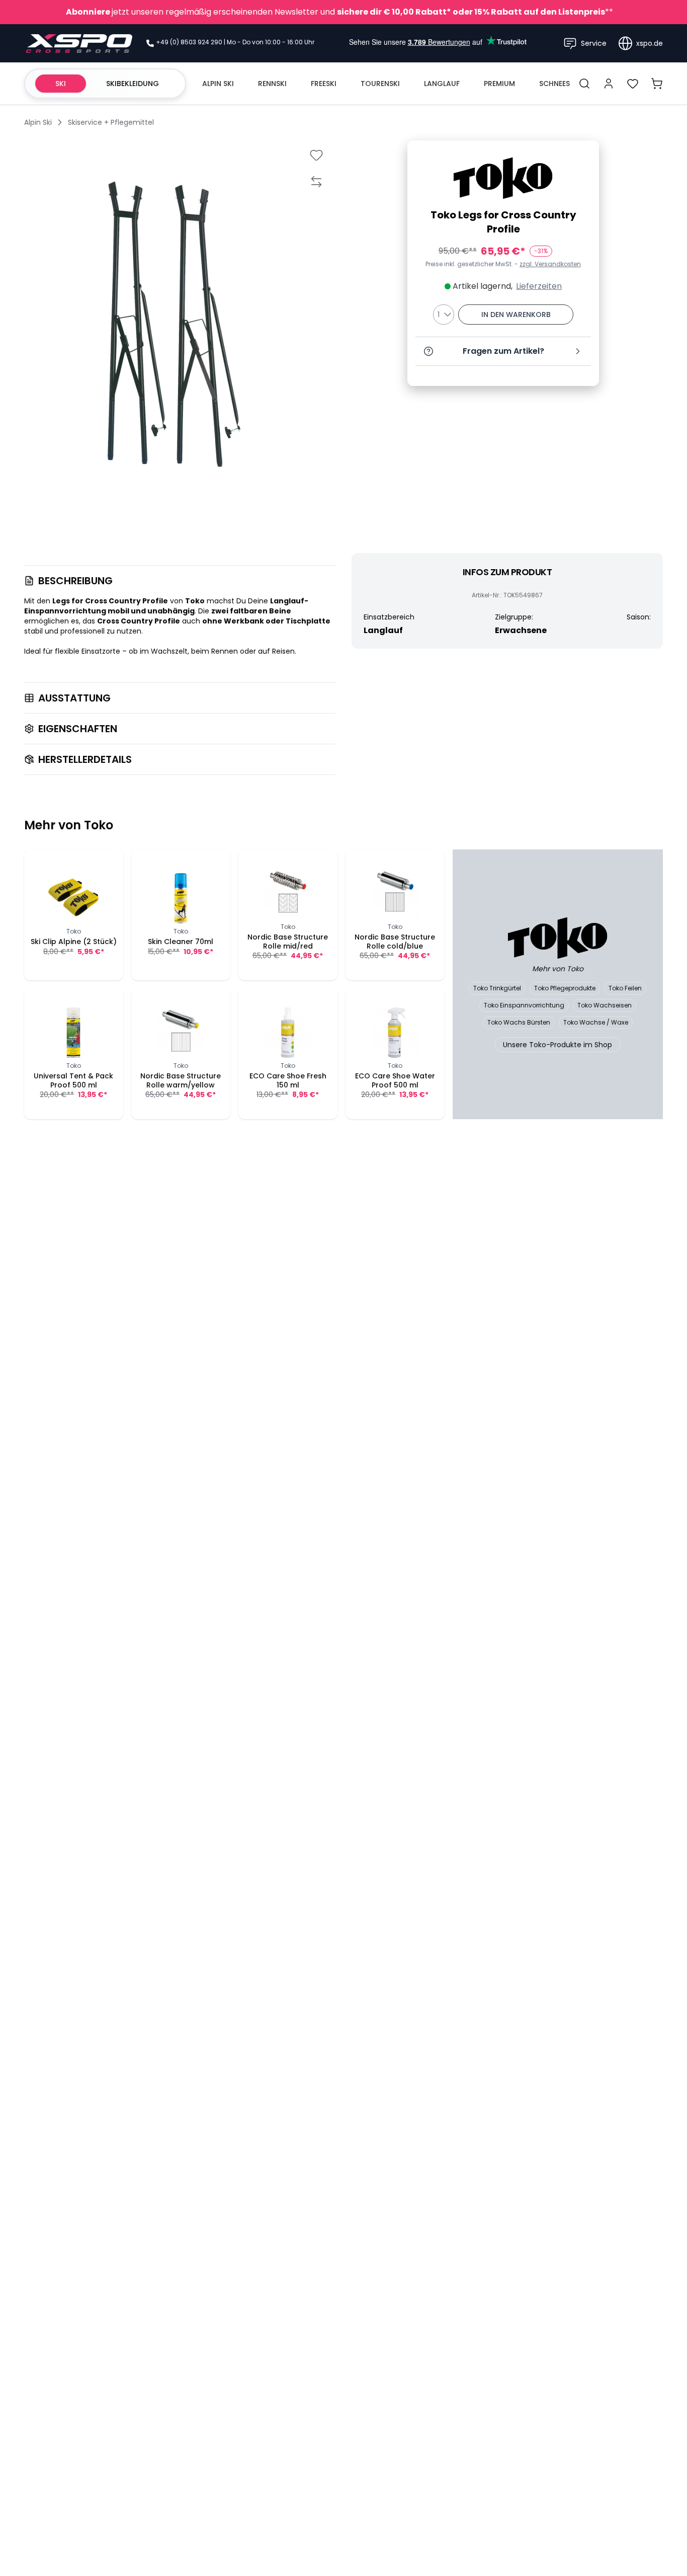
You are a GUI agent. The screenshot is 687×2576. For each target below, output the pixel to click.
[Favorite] (316, 155)
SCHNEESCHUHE (567, 84)
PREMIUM (499, 84)
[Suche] (584, 84)
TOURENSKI (380, 84)
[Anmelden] (609, 84)
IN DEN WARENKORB (516, 315)
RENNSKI (272, 84)
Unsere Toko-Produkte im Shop (557, 1045)
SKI (61, 84)
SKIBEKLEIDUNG (133, 84)
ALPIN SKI (218, 84)
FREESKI (324, 84)
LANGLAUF (442, 84)
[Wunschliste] (633, 84)
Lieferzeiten (539, 286)
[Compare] (316, 181)
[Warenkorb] (657, 84)
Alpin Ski (38, 122)
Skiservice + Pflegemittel (111, 122)
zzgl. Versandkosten (550, 264)
